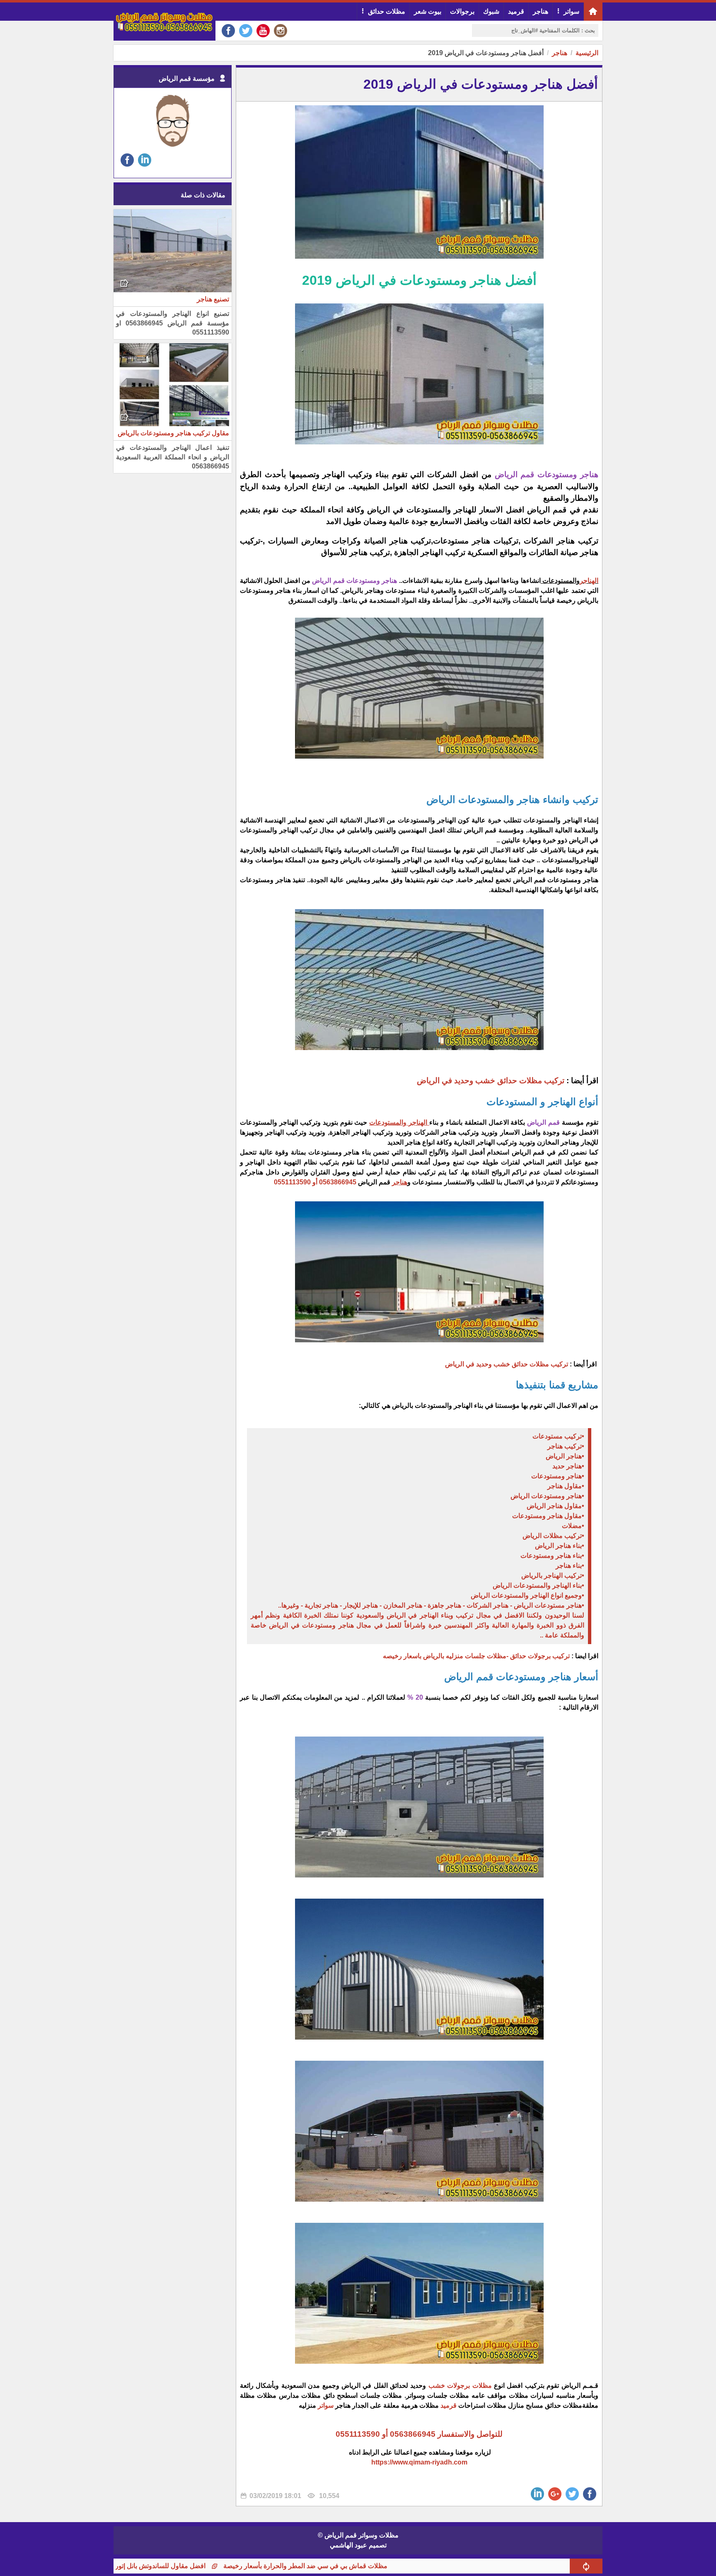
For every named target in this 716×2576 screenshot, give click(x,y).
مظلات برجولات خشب (461, 2386)
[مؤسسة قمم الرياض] (173, 147)
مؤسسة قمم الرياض (187, 79)
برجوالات (462, 11)
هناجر (541, 11)
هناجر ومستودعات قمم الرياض (547, 474)
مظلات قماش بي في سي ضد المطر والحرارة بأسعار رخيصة (385, 2566)
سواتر (571, 11)
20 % (415, 1697)
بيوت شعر (428, 11)
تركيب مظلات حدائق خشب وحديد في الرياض (491, 1081)
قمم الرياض (543, 1122)
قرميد (516, 11)
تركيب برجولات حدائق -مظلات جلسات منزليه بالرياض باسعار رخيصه (476, 1656)
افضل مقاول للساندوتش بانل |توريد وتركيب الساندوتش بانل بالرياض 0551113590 (174, 2566)
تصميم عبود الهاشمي (358, 2545)
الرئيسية (587, 53)
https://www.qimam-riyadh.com (419, 2462)
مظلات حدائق (387, 11)
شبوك (491, 11)
